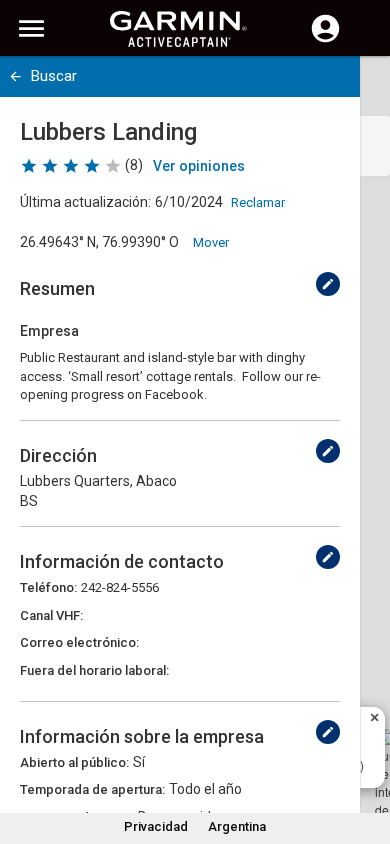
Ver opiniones (199, 166)
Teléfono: (48, 587)
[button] (365, 753)
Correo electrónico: (79, 642)
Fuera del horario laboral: (94, 670)
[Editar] (328, 284)
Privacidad (156, 826)
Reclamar (258, 202)
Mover (211, 242)
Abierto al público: (74, 762)
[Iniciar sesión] (325, 40)
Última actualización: (85, 202)
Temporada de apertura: (92, 789)
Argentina (237, 826)
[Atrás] (15, 76)
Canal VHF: (51, 615)
